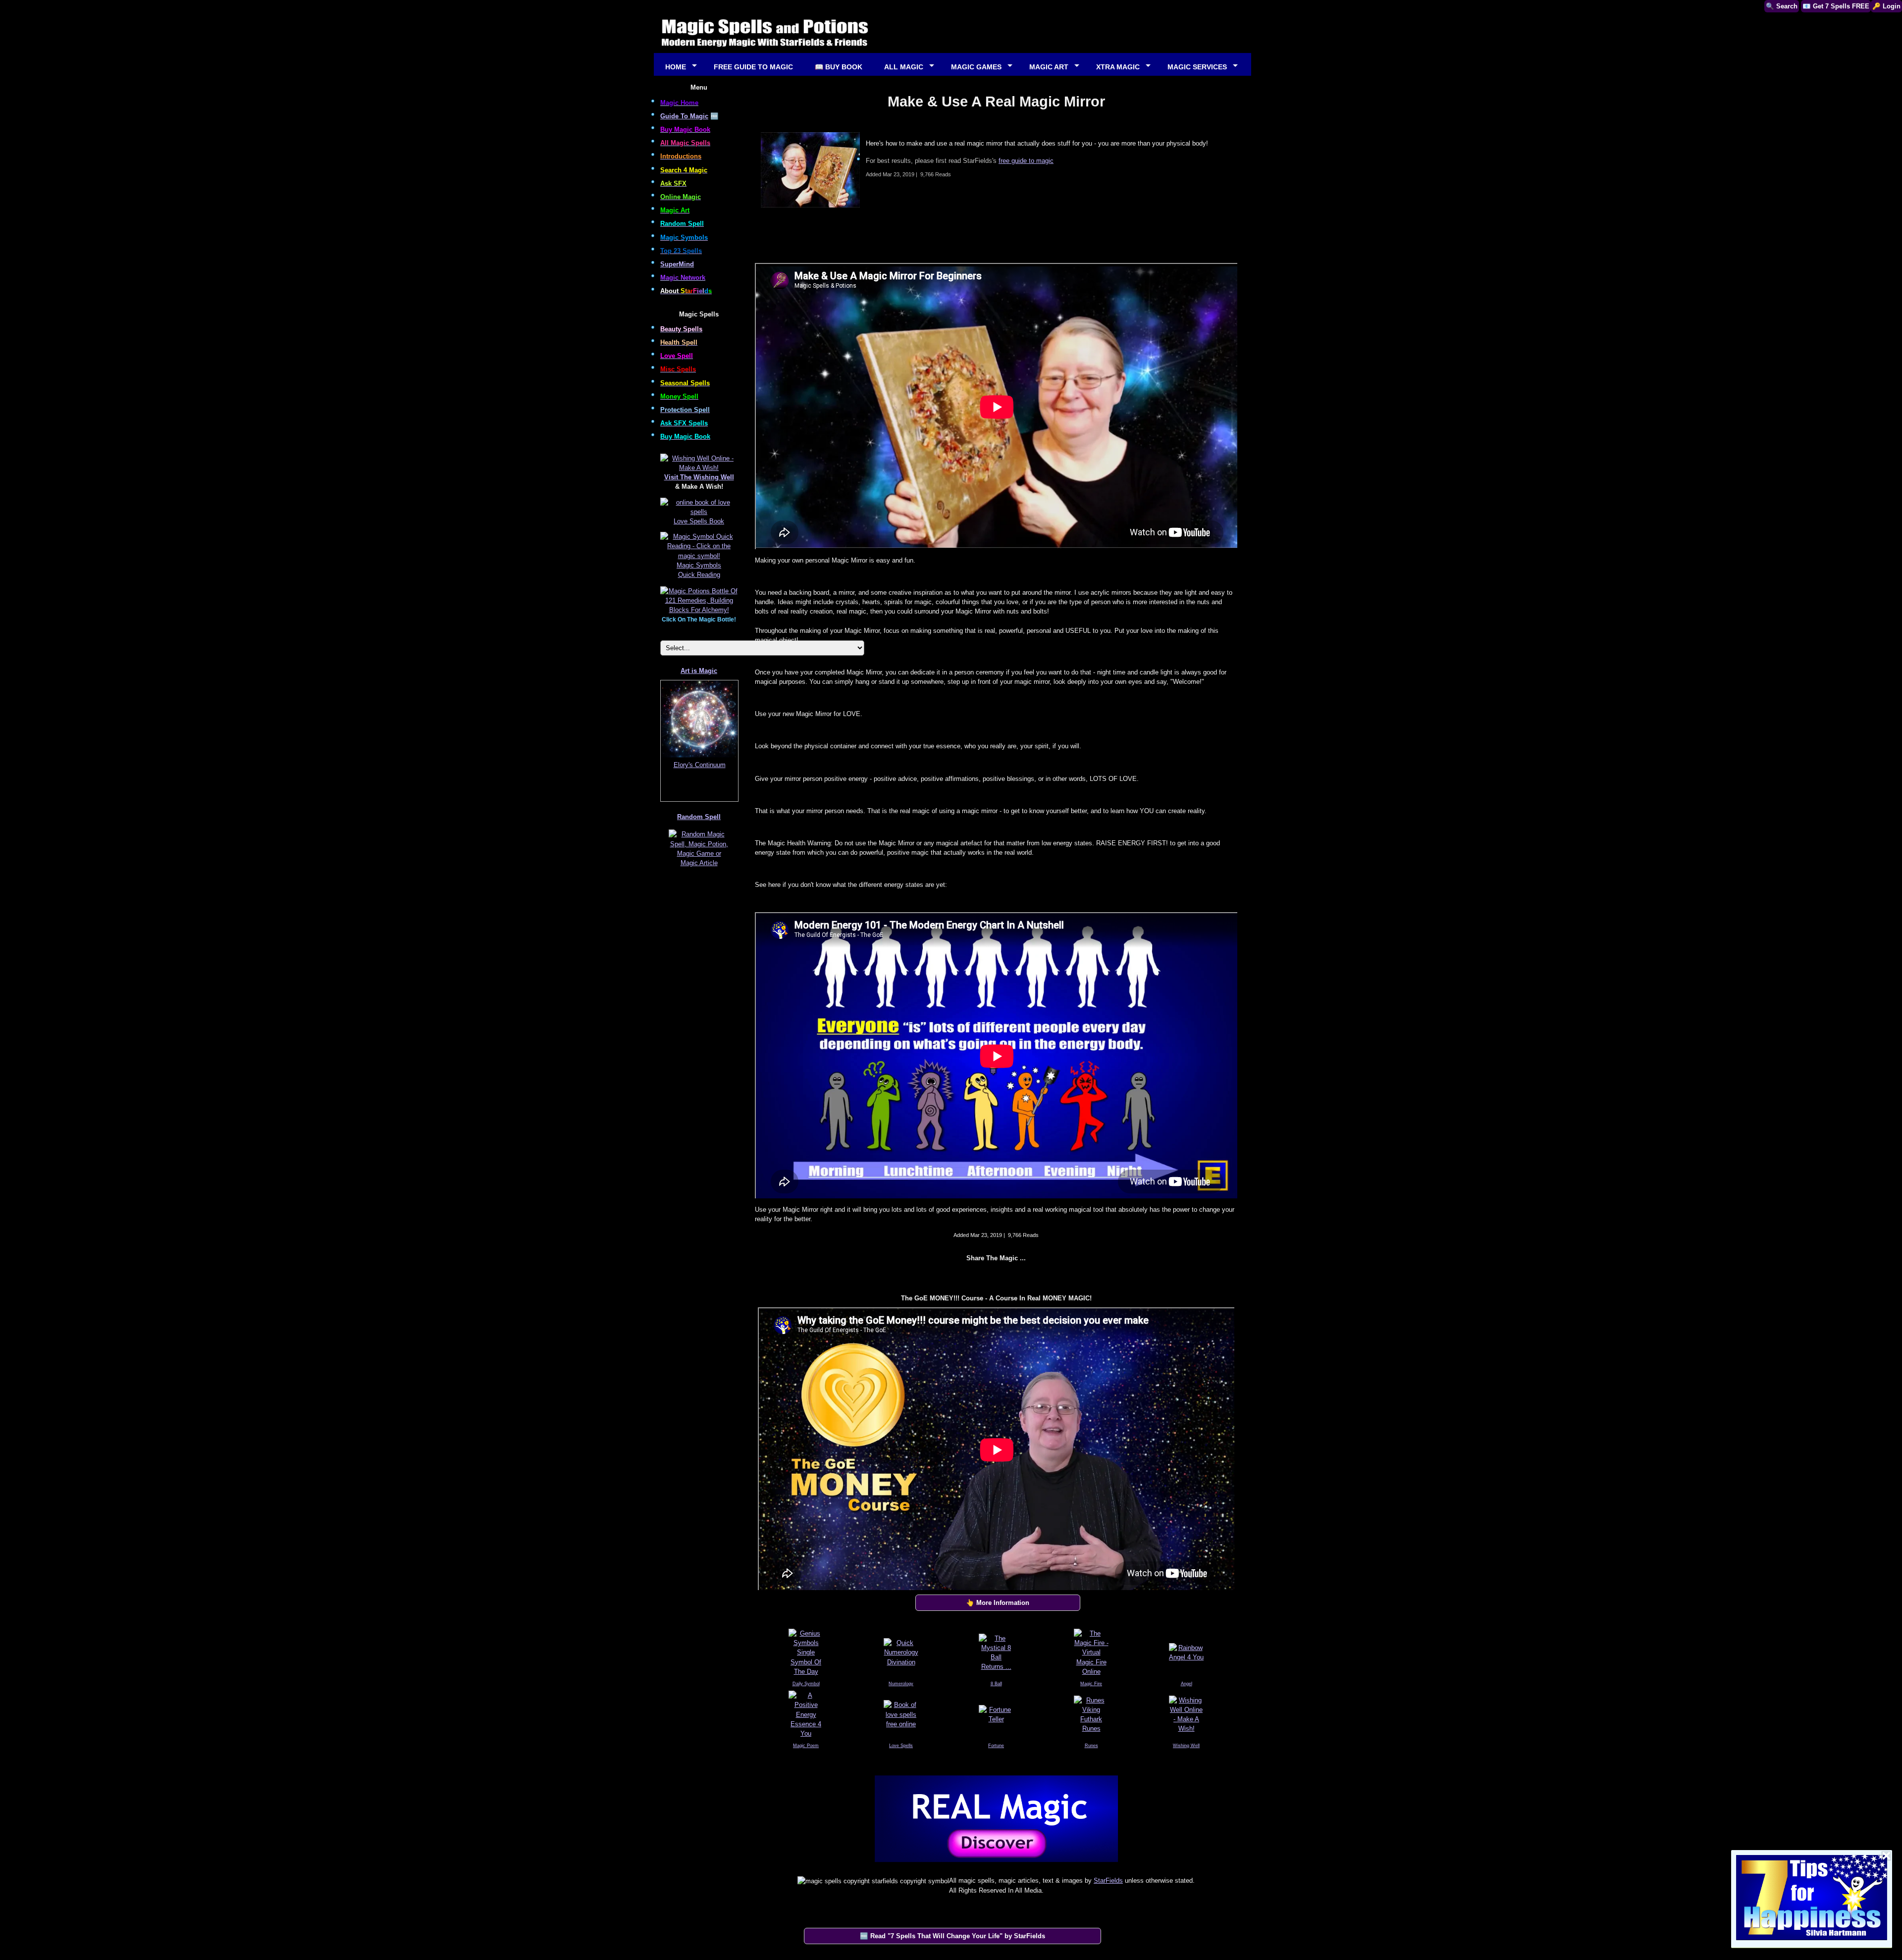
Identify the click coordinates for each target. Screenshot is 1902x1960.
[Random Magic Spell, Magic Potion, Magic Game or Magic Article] (699, 867)
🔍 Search (1782, 6)
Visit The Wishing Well (699, 477)
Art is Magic (699, 671)
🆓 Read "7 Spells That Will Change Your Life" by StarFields (952, 1936)
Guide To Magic (684, 116)
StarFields (1108, 1881)
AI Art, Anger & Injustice (699, 765)
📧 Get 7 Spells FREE (1836, 6)
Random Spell (699, 817)
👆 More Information (998, 1603)
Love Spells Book (699, 521)
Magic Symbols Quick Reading (699, 570)
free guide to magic (1026, 161)
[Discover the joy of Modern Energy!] (996, 1864)
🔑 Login (1886, 6)
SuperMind (677, 264)
